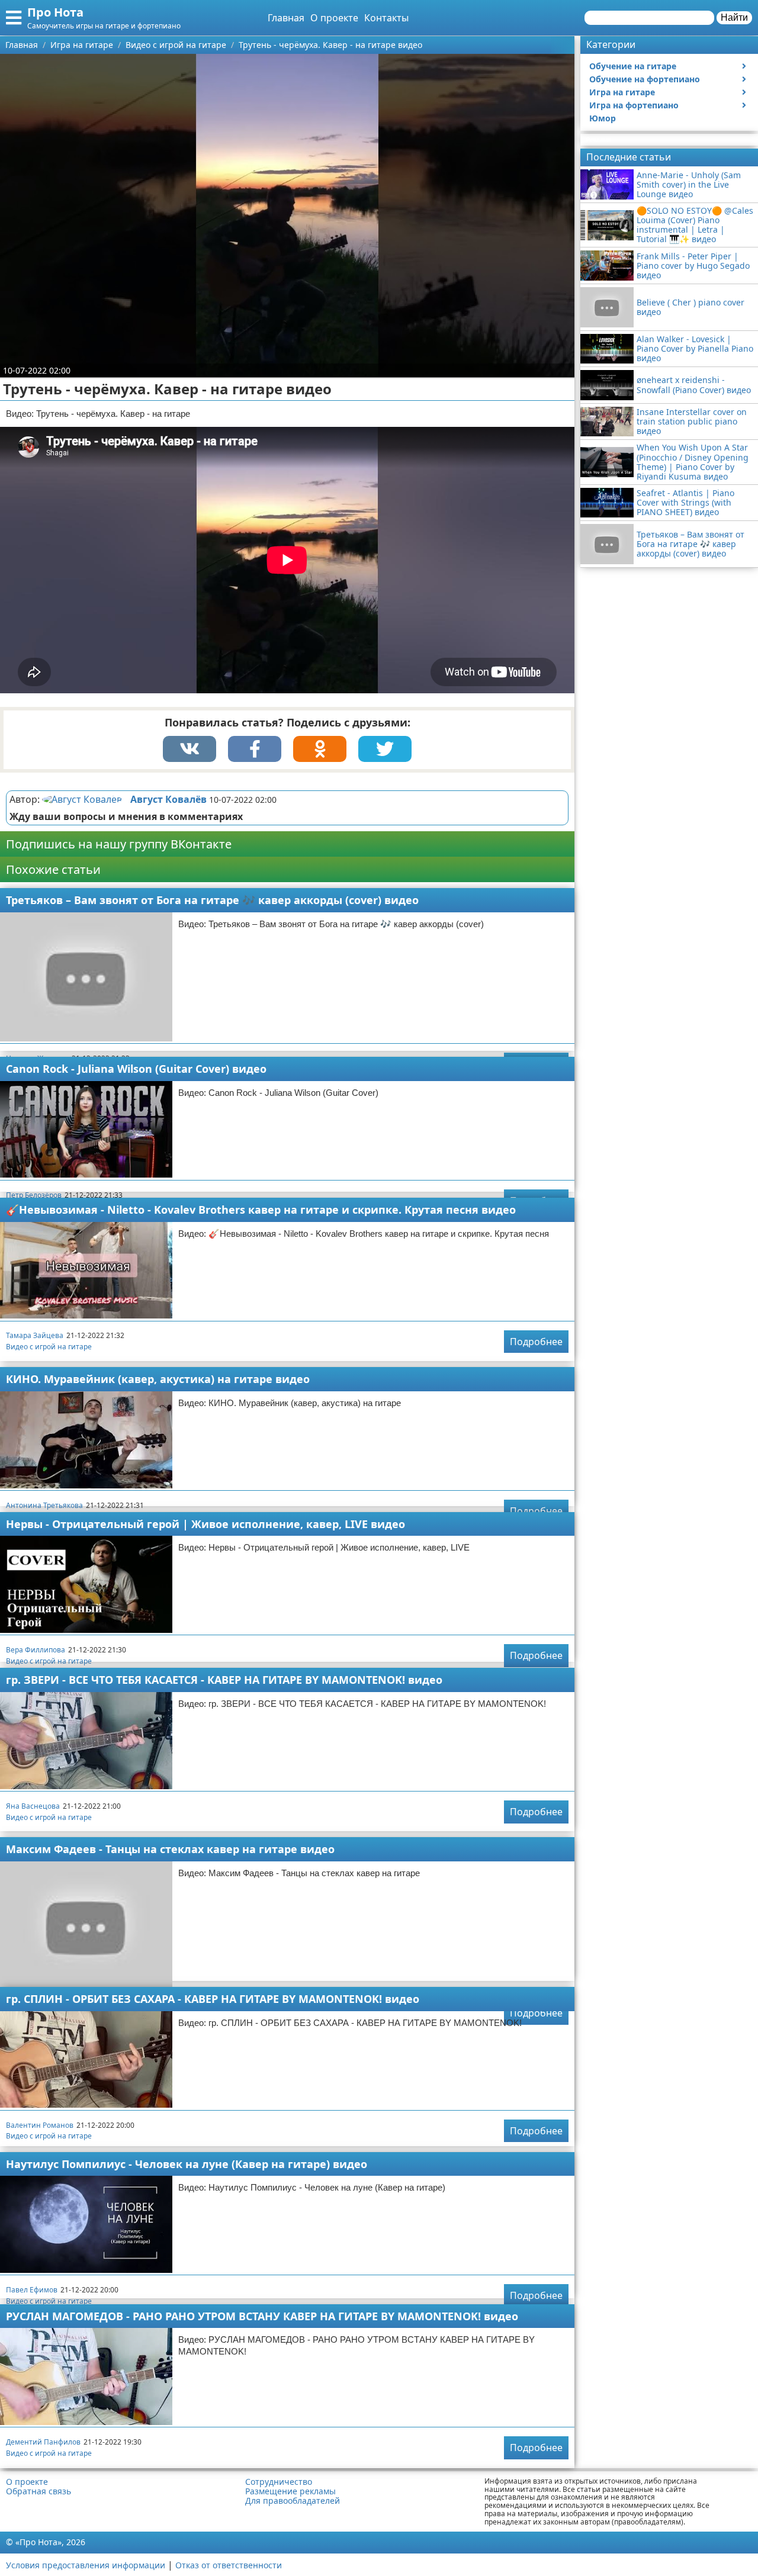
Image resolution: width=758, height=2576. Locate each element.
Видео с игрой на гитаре (49, 1347)
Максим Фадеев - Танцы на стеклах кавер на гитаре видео (170, 1849)
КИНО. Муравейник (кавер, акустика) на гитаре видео (158, 1379)
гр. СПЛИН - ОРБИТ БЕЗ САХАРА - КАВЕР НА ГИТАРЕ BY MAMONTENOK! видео (213, 1999)
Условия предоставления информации (86, 2565)
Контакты (386, 18)
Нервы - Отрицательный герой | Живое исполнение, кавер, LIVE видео (205, 1524)
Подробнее (536, 1342)
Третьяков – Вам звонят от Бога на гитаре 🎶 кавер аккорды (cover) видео (212, 900)
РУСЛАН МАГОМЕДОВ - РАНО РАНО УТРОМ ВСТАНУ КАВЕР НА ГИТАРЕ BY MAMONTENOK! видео (262, 2316)
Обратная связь (38, 2491)
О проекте (334, 18)
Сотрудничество (279, 2482)
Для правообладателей (293, 2501)
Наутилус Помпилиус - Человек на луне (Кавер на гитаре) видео (187, 2164)
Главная (286, 18)
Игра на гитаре (622, 92)
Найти (734, 17)
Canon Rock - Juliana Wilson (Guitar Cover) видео (136, 1069)
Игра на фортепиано (634, 105)
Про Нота (55, 12)
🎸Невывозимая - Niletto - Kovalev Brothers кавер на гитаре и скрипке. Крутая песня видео (261, 1210)
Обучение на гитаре (633, 66)
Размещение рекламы (290, 2491)
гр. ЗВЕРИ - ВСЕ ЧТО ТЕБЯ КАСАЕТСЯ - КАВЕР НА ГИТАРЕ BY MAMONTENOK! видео (224, 1680)
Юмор (603, 118)
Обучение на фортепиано (645, 79)
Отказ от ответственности (229, 2565)
